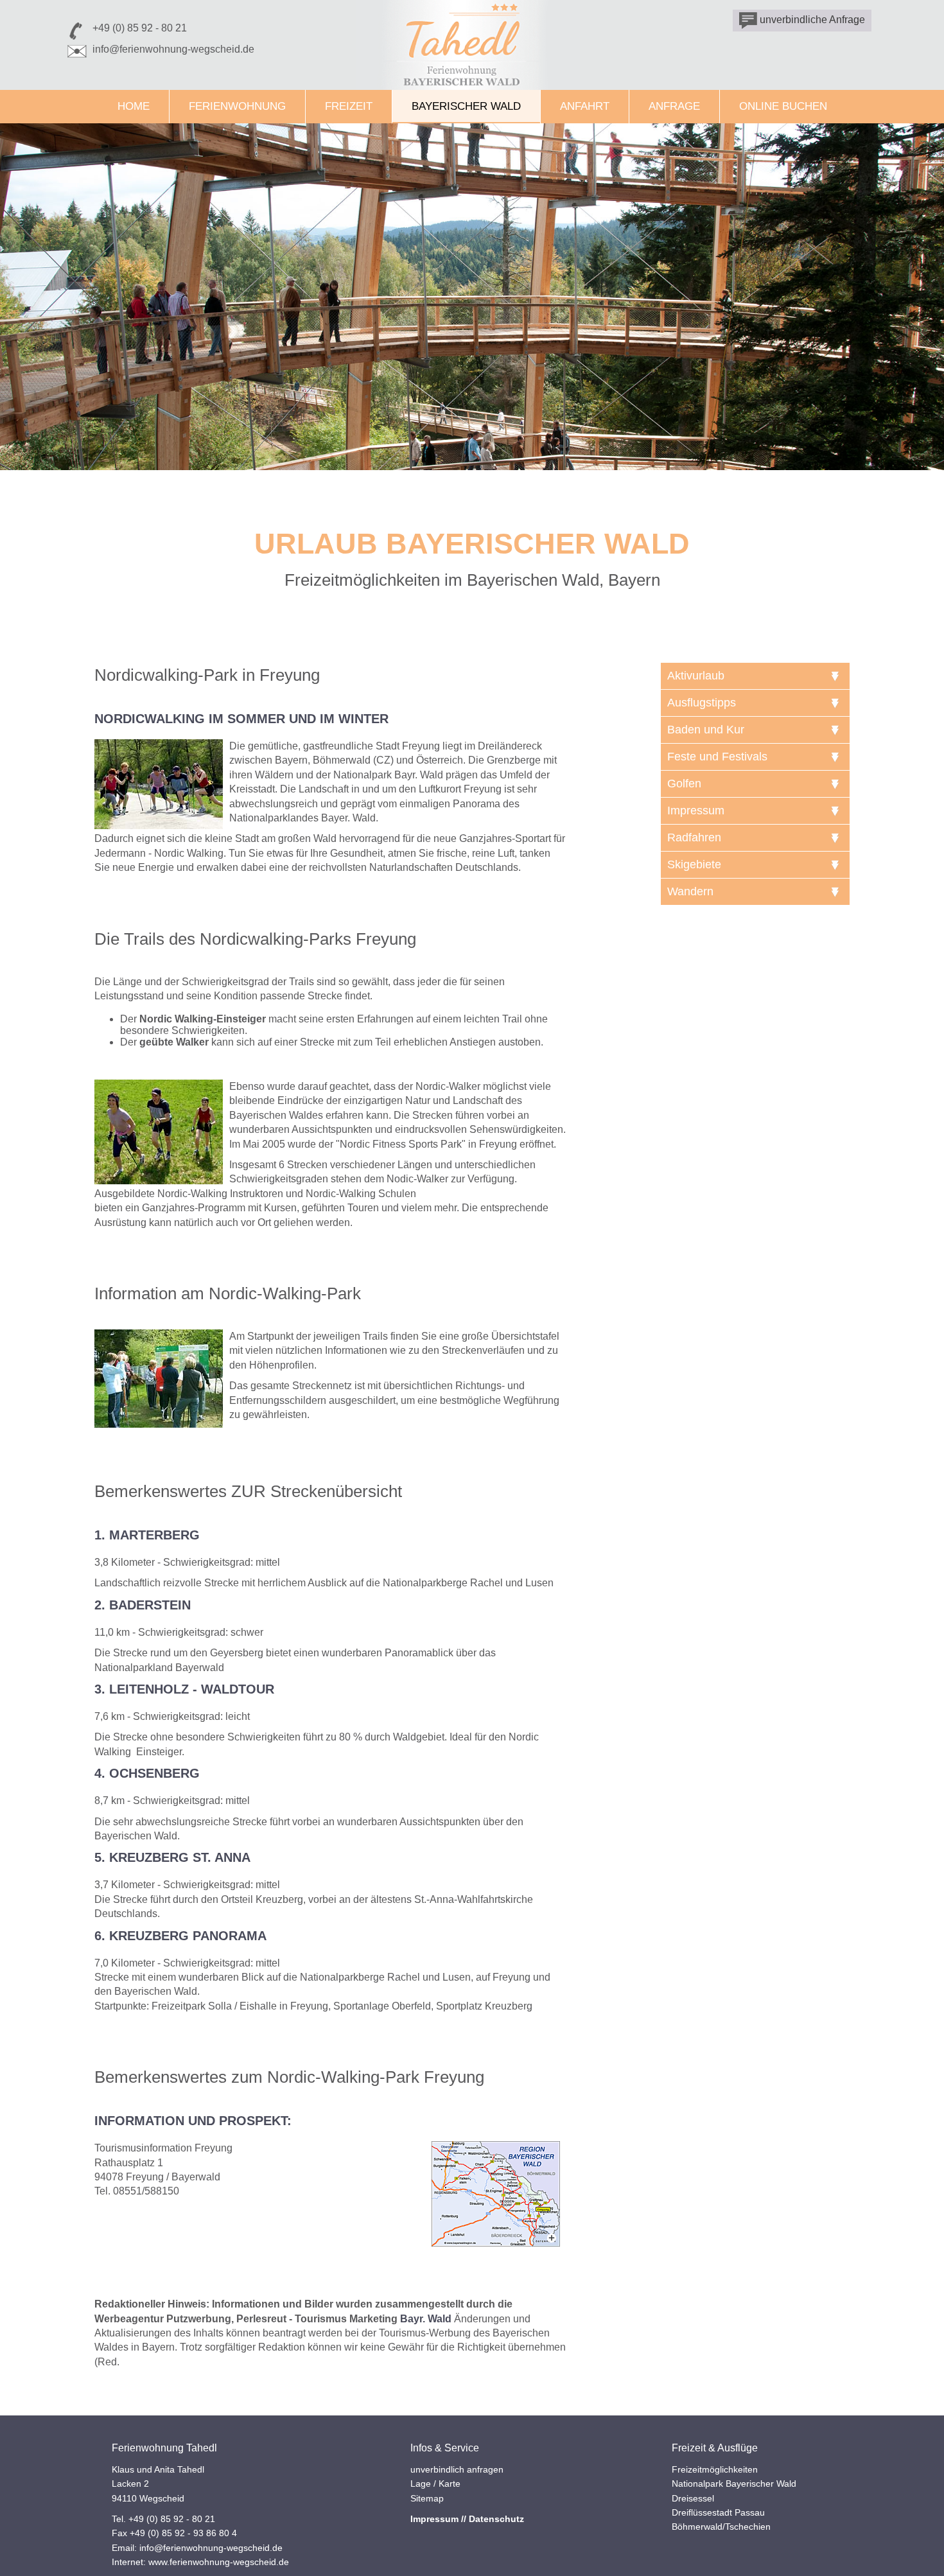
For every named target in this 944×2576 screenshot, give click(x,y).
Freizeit (349, 106)
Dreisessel (693, 2498)
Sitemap (427, 2498)
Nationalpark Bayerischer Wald (734, 2484)
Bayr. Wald (426, 2319)
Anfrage (674, 106)
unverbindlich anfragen (457, 2469)
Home (134, 106)
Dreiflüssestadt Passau (718, 2512)
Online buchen (783, 106)
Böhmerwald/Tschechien (721, 2527)
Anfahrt (585, 106)
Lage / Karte (435, 2484)
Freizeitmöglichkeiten (715, 2469)
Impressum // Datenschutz (467, 2519)
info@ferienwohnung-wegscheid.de (173, 49)
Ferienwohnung (237, 106)
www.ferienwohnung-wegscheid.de (219, 2562)
